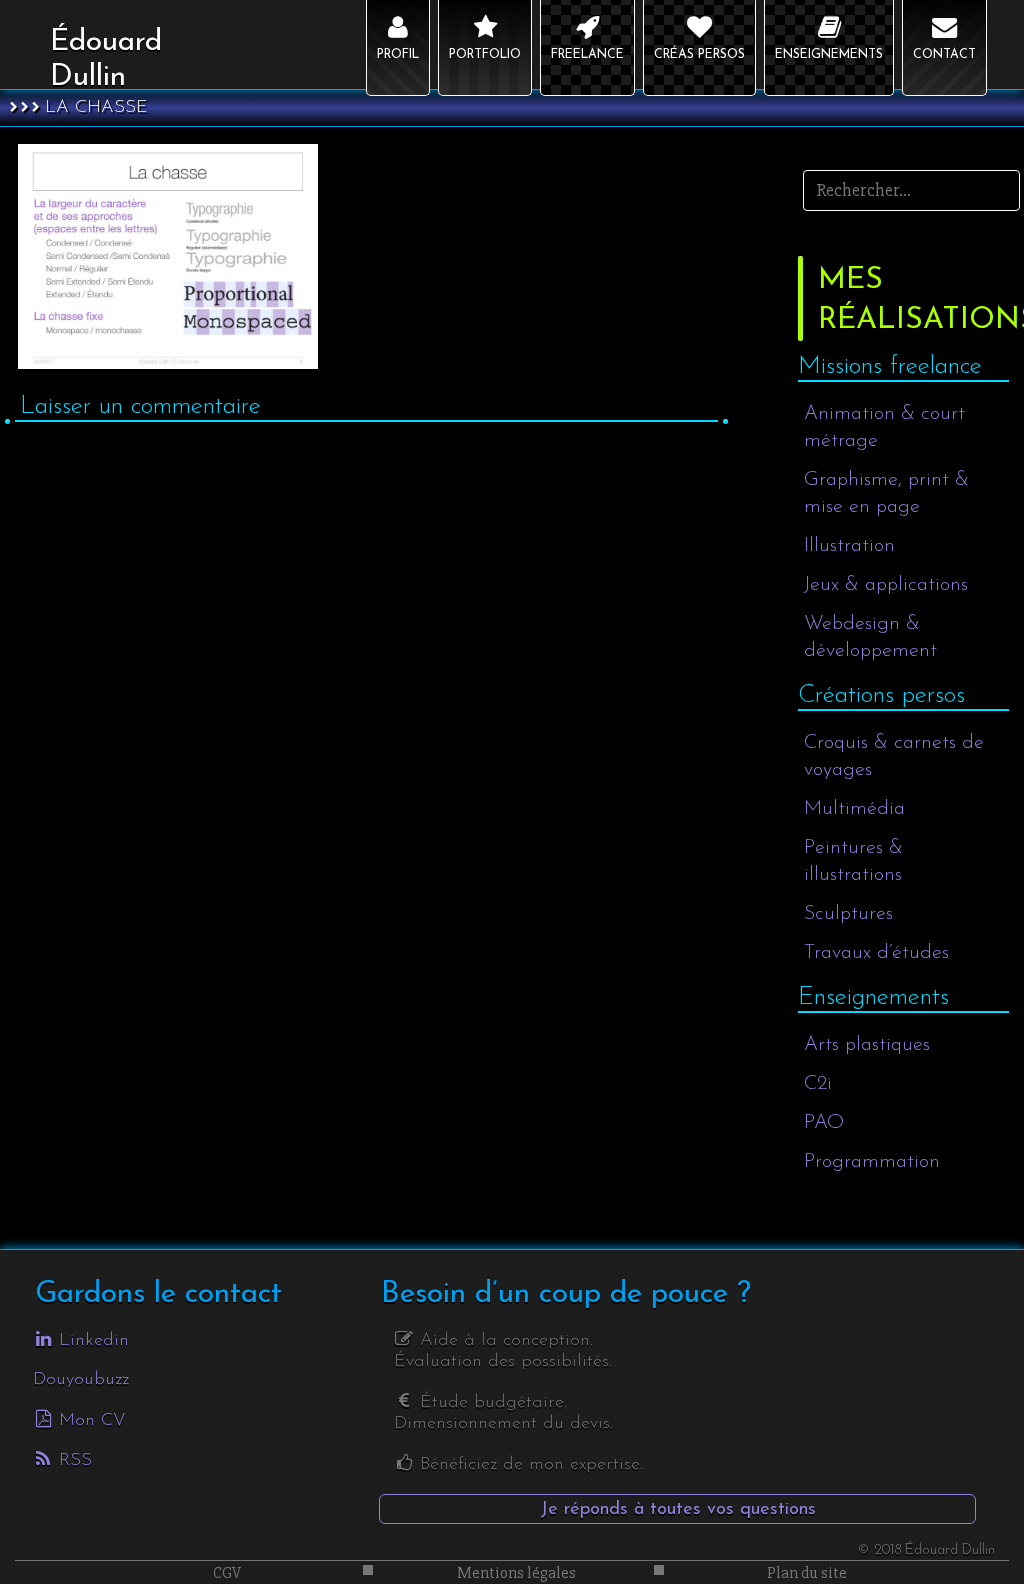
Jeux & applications (886, 585)
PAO (824, 1123)
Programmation (872, 1162)
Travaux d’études (876, 953)
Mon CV (89, 1421)
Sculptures (848, 914)
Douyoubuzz (81, 1380)
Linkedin (91, 1341)
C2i (818, 1084)
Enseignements (873, 997)
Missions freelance (890, 366)
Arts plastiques (867, 1045)
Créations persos (881, 695)
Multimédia (854, 809)
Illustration (849, 546)
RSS (72, 1461)
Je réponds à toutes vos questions (678, 1510)
